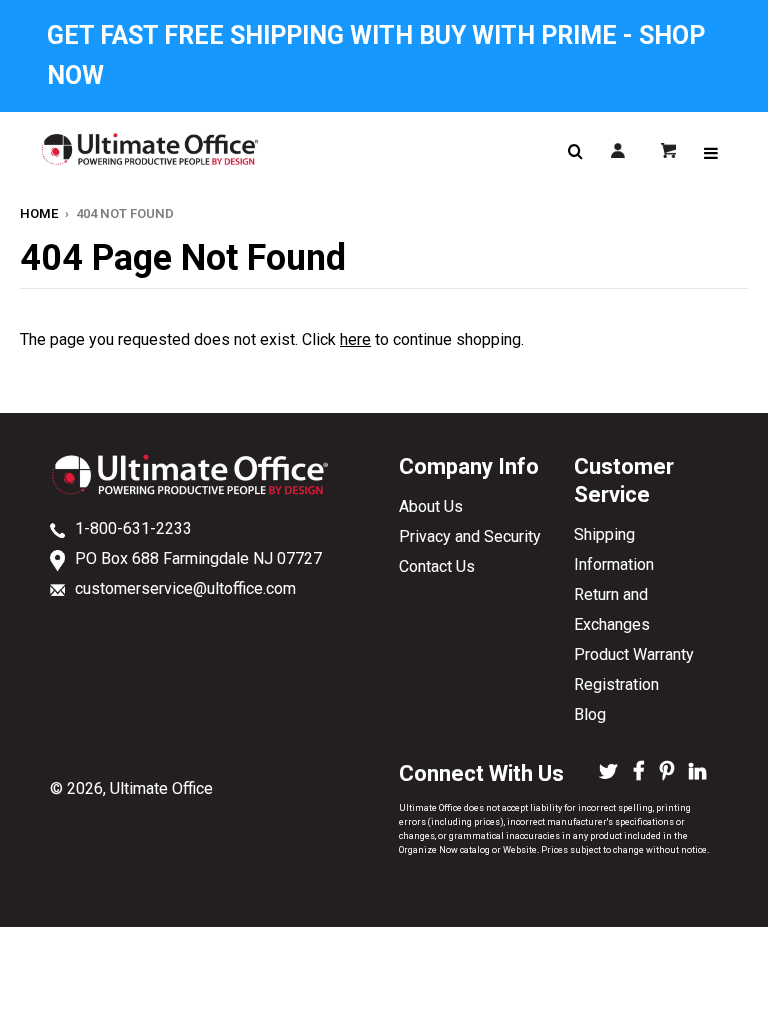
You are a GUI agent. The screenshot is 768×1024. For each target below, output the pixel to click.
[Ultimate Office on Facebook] (639, 773)
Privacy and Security (470, 536)
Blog (590, 714)
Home (39, 213)
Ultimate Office (161, 788)
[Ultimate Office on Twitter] (608, 773)
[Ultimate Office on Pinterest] (667, 773)
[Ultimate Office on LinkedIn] (697, 773)
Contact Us (437, 566)
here (355, 339)
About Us (431, 506)
